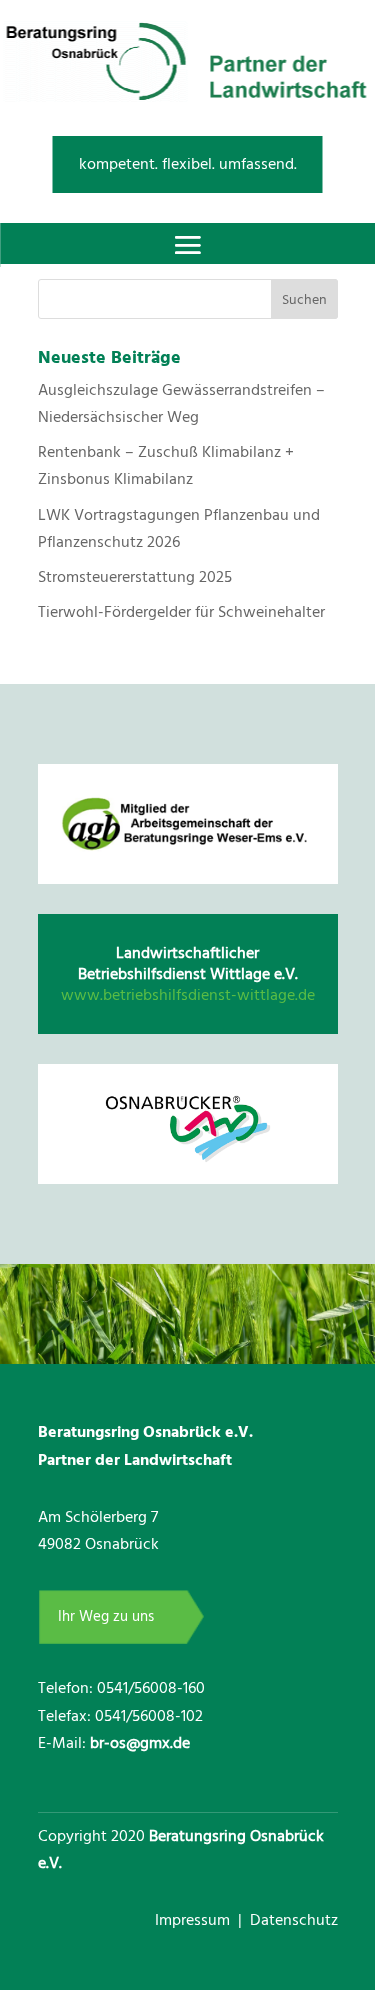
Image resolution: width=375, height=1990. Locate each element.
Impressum (194, 1920)
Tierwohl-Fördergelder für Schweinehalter (181, 612)
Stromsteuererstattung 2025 (135, 577)
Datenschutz (294, 1920)
